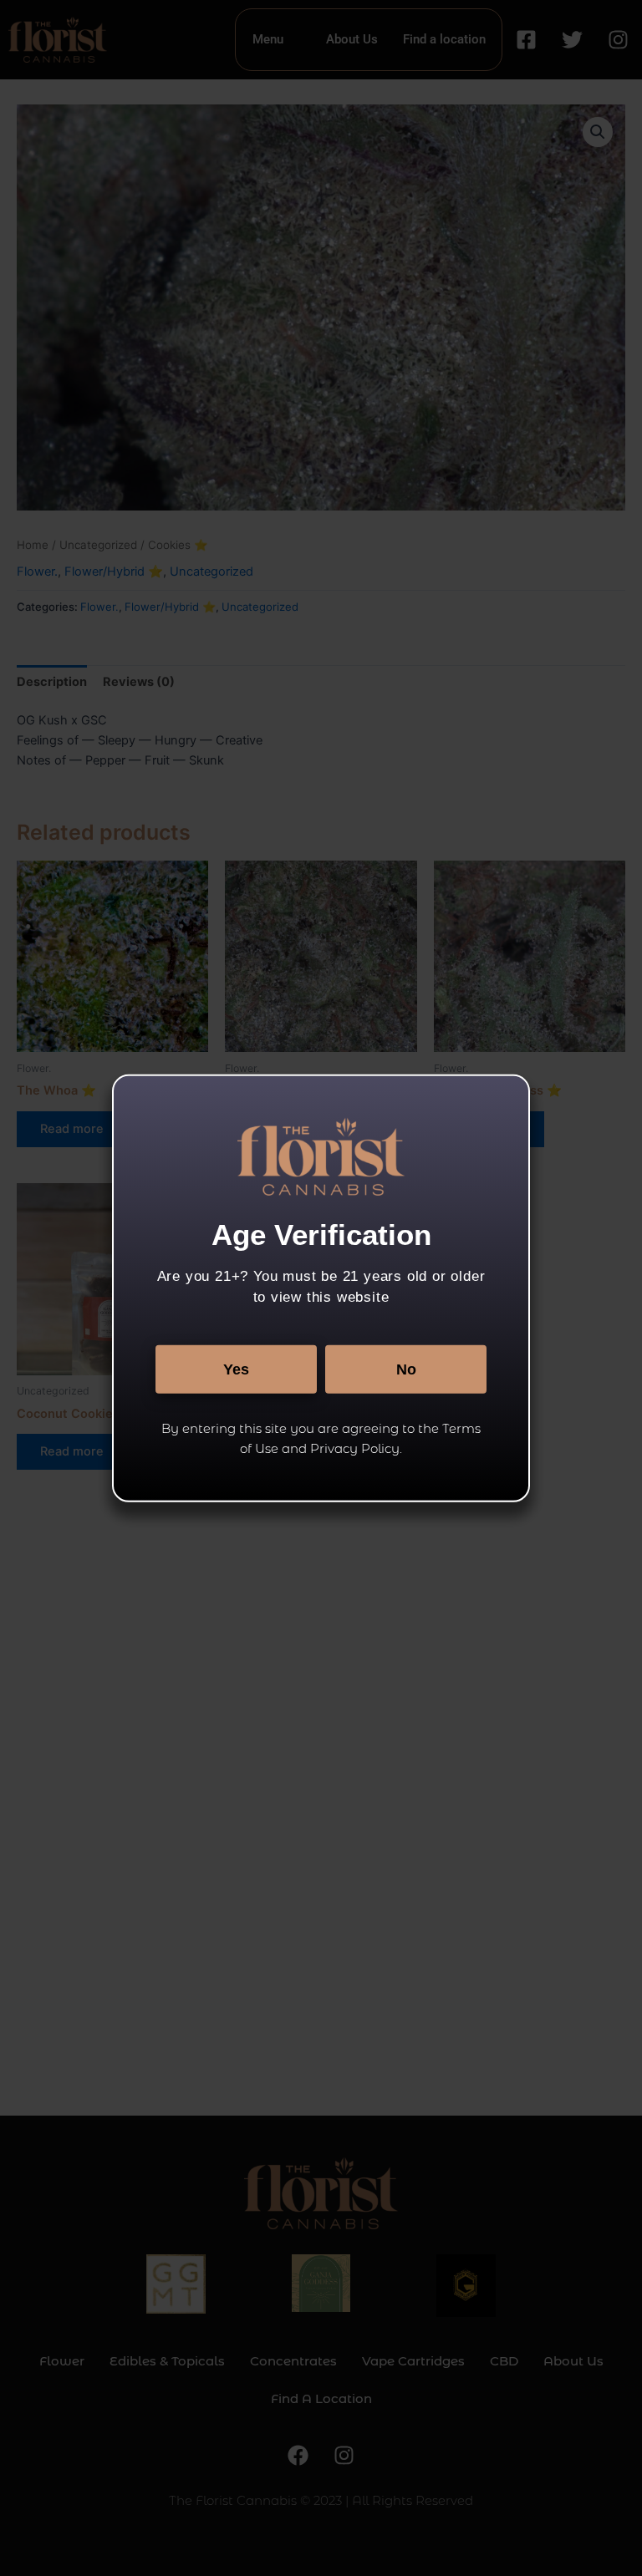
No (406, 1369)
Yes (236, 1369)
